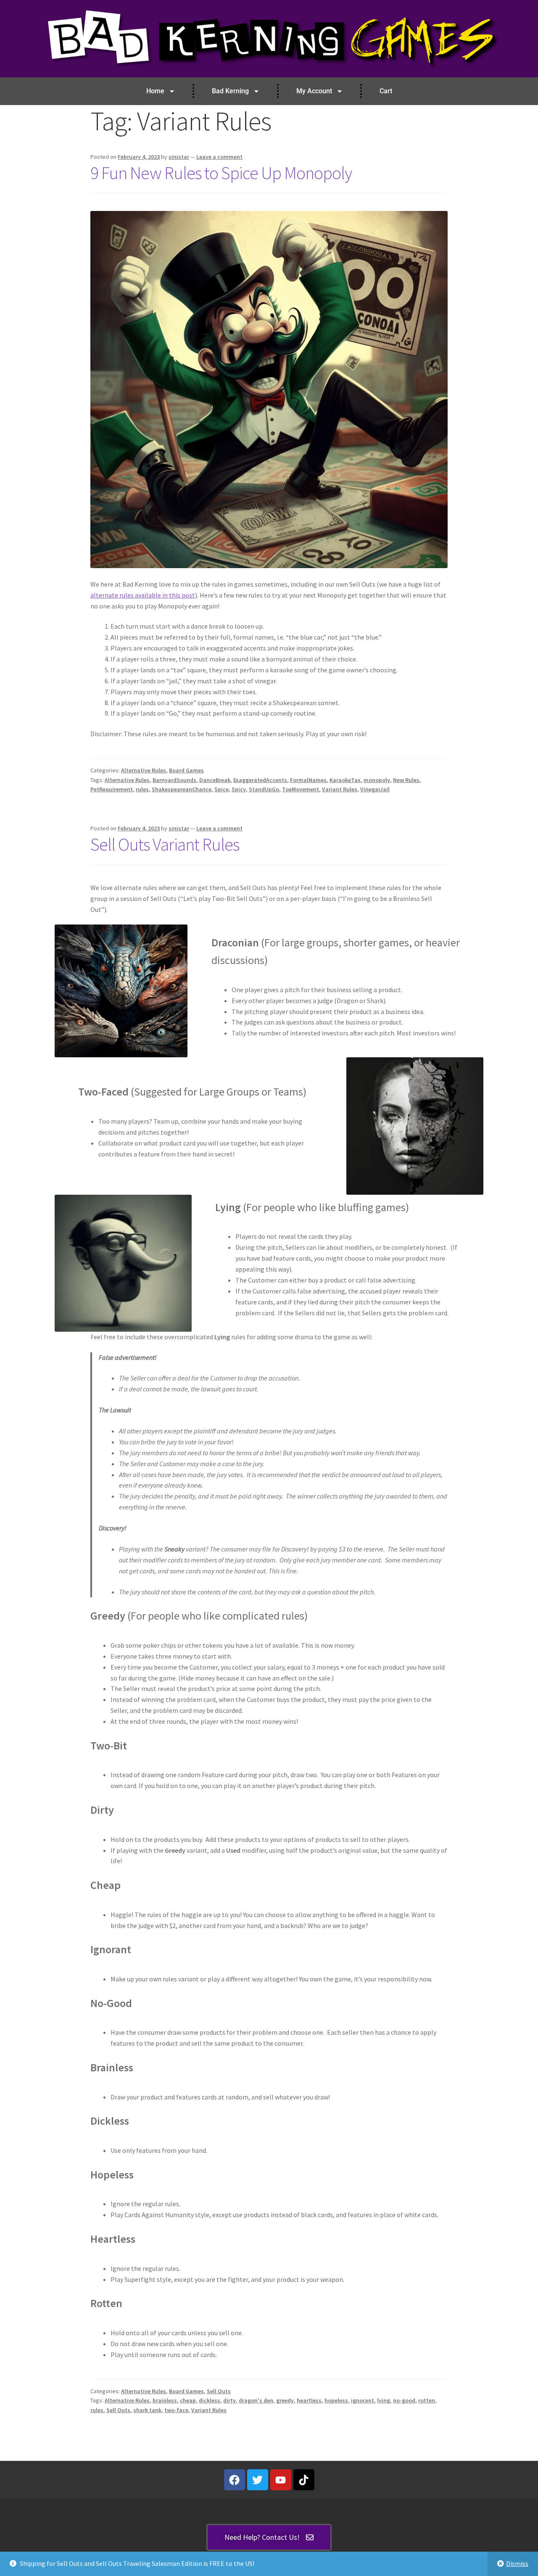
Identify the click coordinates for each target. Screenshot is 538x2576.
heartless (309, 2400)
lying (384, 2400)
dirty (229, 2400)
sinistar (179, 157)
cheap (188, 2400)
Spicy (239, 789)
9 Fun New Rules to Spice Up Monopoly (221, 173)
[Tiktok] (304, 2480)
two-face (176, 2410)
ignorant (363, 2400)
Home (155, 91)
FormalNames (308, 780)
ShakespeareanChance (182, 789)
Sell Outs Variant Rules (165, 844)
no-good (404, 2400)
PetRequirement (112, 789)
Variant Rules (340, 789)
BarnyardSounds (174, 780)
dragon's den (256, 2400)
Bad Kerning (230, 91)
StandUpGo (264, 789)
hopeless (336, 2400)
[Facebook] (235, 2480)
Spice (222, 789)
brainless (165, 2400)
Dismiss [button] (517, 2563)
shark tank (147, 2410)
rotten (427, 2400)
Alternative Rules (144, 770)
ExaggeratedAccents (260, 780)
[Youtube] (281, 2480)
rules (142, 789)
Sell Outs (219, 2391)
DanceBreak (215, 780)
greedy (285, 2400)
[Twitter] (258, 2480)
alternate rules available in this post (143, 595)
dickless (210, 2400)
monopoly (377, 780)
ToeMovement (301, 789)
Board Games (186, 770)
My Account (314, 91)
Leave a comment (219, 157)
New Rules (406, 780)
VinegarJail (375, 789)
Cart (386, 91)
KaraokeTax (345, 780)
